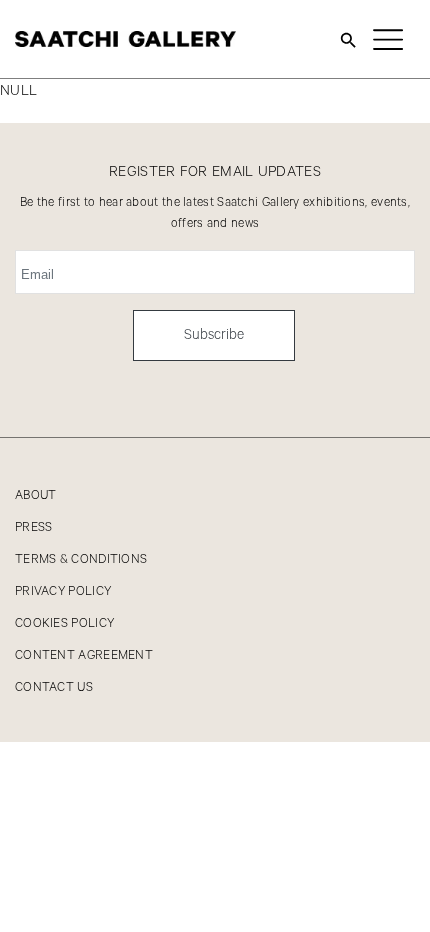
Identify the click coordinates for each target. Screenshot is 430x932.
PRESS (34, 527)
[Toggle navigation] (388, 39)
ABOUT (36, 495)
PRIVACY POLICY (63, 591)
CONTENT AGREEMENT (84, 655)
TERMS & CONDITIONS (81, 559)
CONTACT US (54, 687)
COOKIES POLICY (64, 623)
